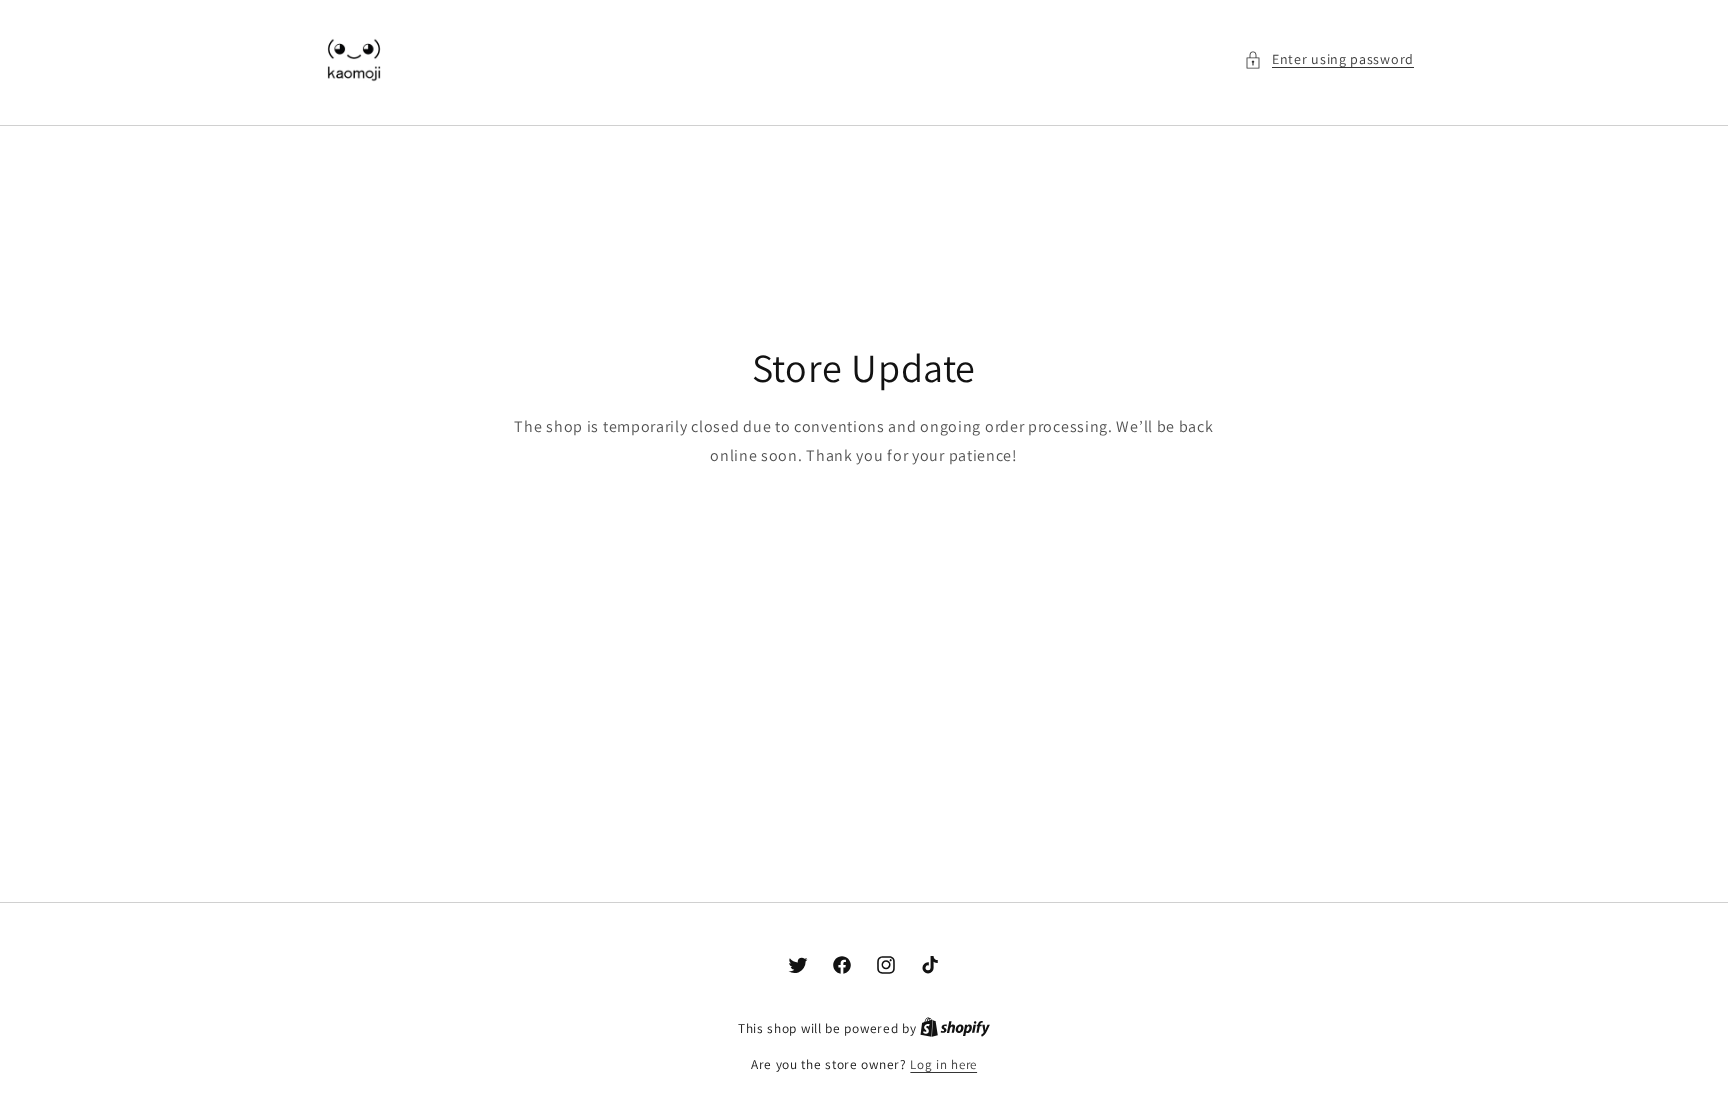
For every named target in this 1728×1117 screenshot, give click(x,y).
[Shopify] (955, 1028)
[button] (1329, 59)
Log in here (943, 1064)
